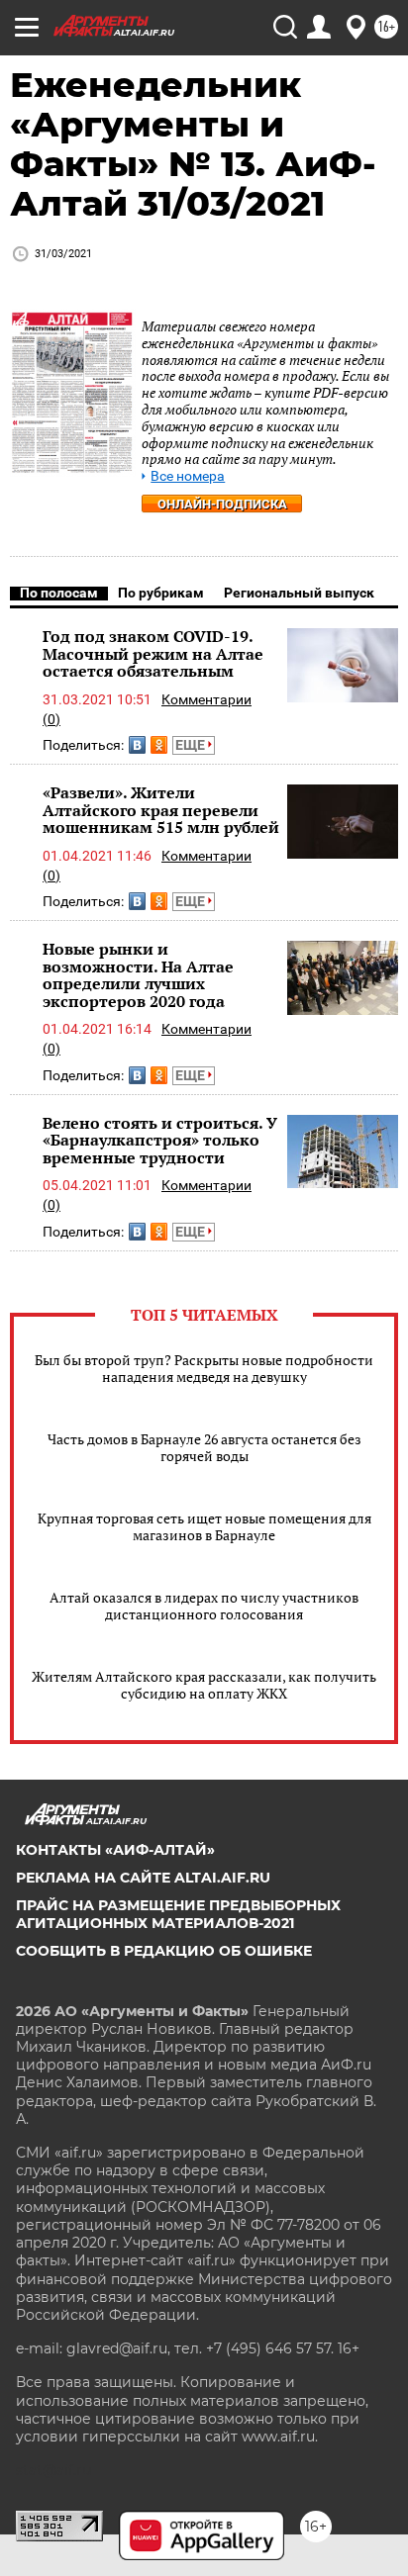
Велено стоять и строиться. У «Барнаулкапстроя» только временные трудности (160, 1140)
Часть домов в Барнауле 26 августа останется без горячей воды (204, 1447)
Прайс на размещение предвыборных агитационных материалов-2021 (178, 1914)
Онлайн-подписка (222, 504)
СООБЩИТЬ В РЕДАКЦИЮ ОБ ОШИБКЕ (164, 1951)
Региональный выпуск (299, 593)
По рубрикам (161, 593)
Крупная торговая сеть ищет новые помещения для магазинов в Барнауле (204, 1526)
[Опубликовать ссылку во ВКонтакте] (137, 745)
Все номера (188, 476)
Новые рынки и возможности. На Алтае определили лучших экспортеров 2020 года (138, 975)
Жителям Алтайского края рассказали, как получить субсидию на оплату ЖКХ (204, 1685)
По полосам (59, 593)
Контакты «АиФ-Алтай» (115, 1850)
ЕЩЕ (192, 745)
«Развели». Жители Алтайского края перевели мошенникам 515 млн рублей (161, 810)
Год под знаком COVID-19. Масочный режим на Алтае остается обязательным (153, 653)
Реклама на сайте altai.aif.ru (143, 1878)
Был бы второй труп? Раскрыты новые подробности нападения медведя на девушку (204, 1368)
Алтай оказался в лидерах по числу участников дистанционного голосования (204, 1606)
